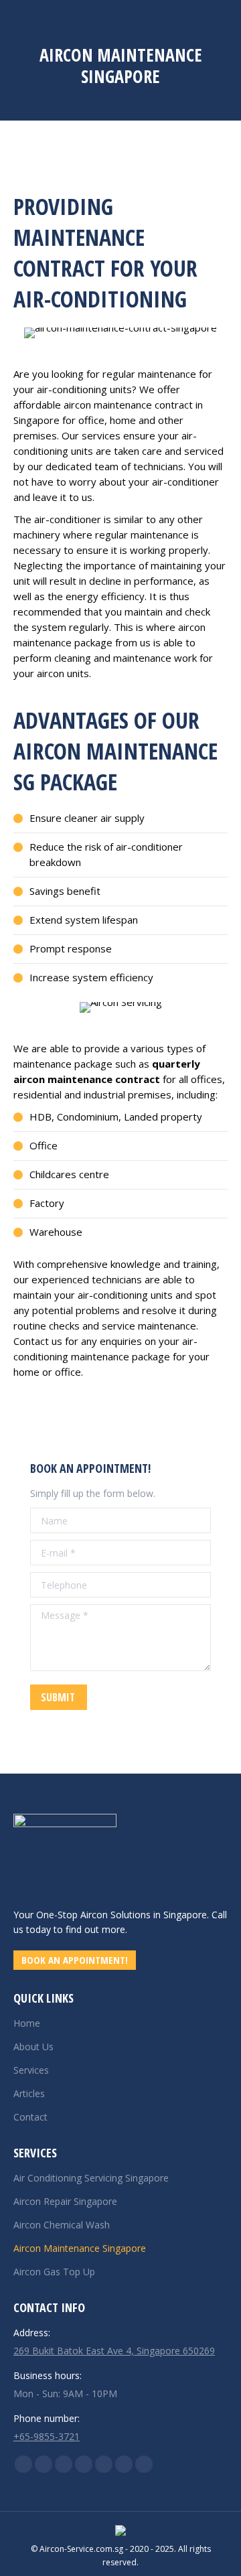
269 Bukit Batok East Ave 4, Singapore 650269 (114, 2351)
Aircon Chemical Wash (62, 2225)
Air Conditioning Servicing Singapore (91, 2178)
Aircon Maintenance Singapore (80, 2248)
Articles (29, 2093)
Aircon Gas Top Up (54, 2272)
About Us (33, 2047)
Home (27, 2023)
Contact (30, 2117)
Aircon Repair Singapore (65, 2201)
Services (31, 2070)
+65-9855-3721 (47, 2436)
